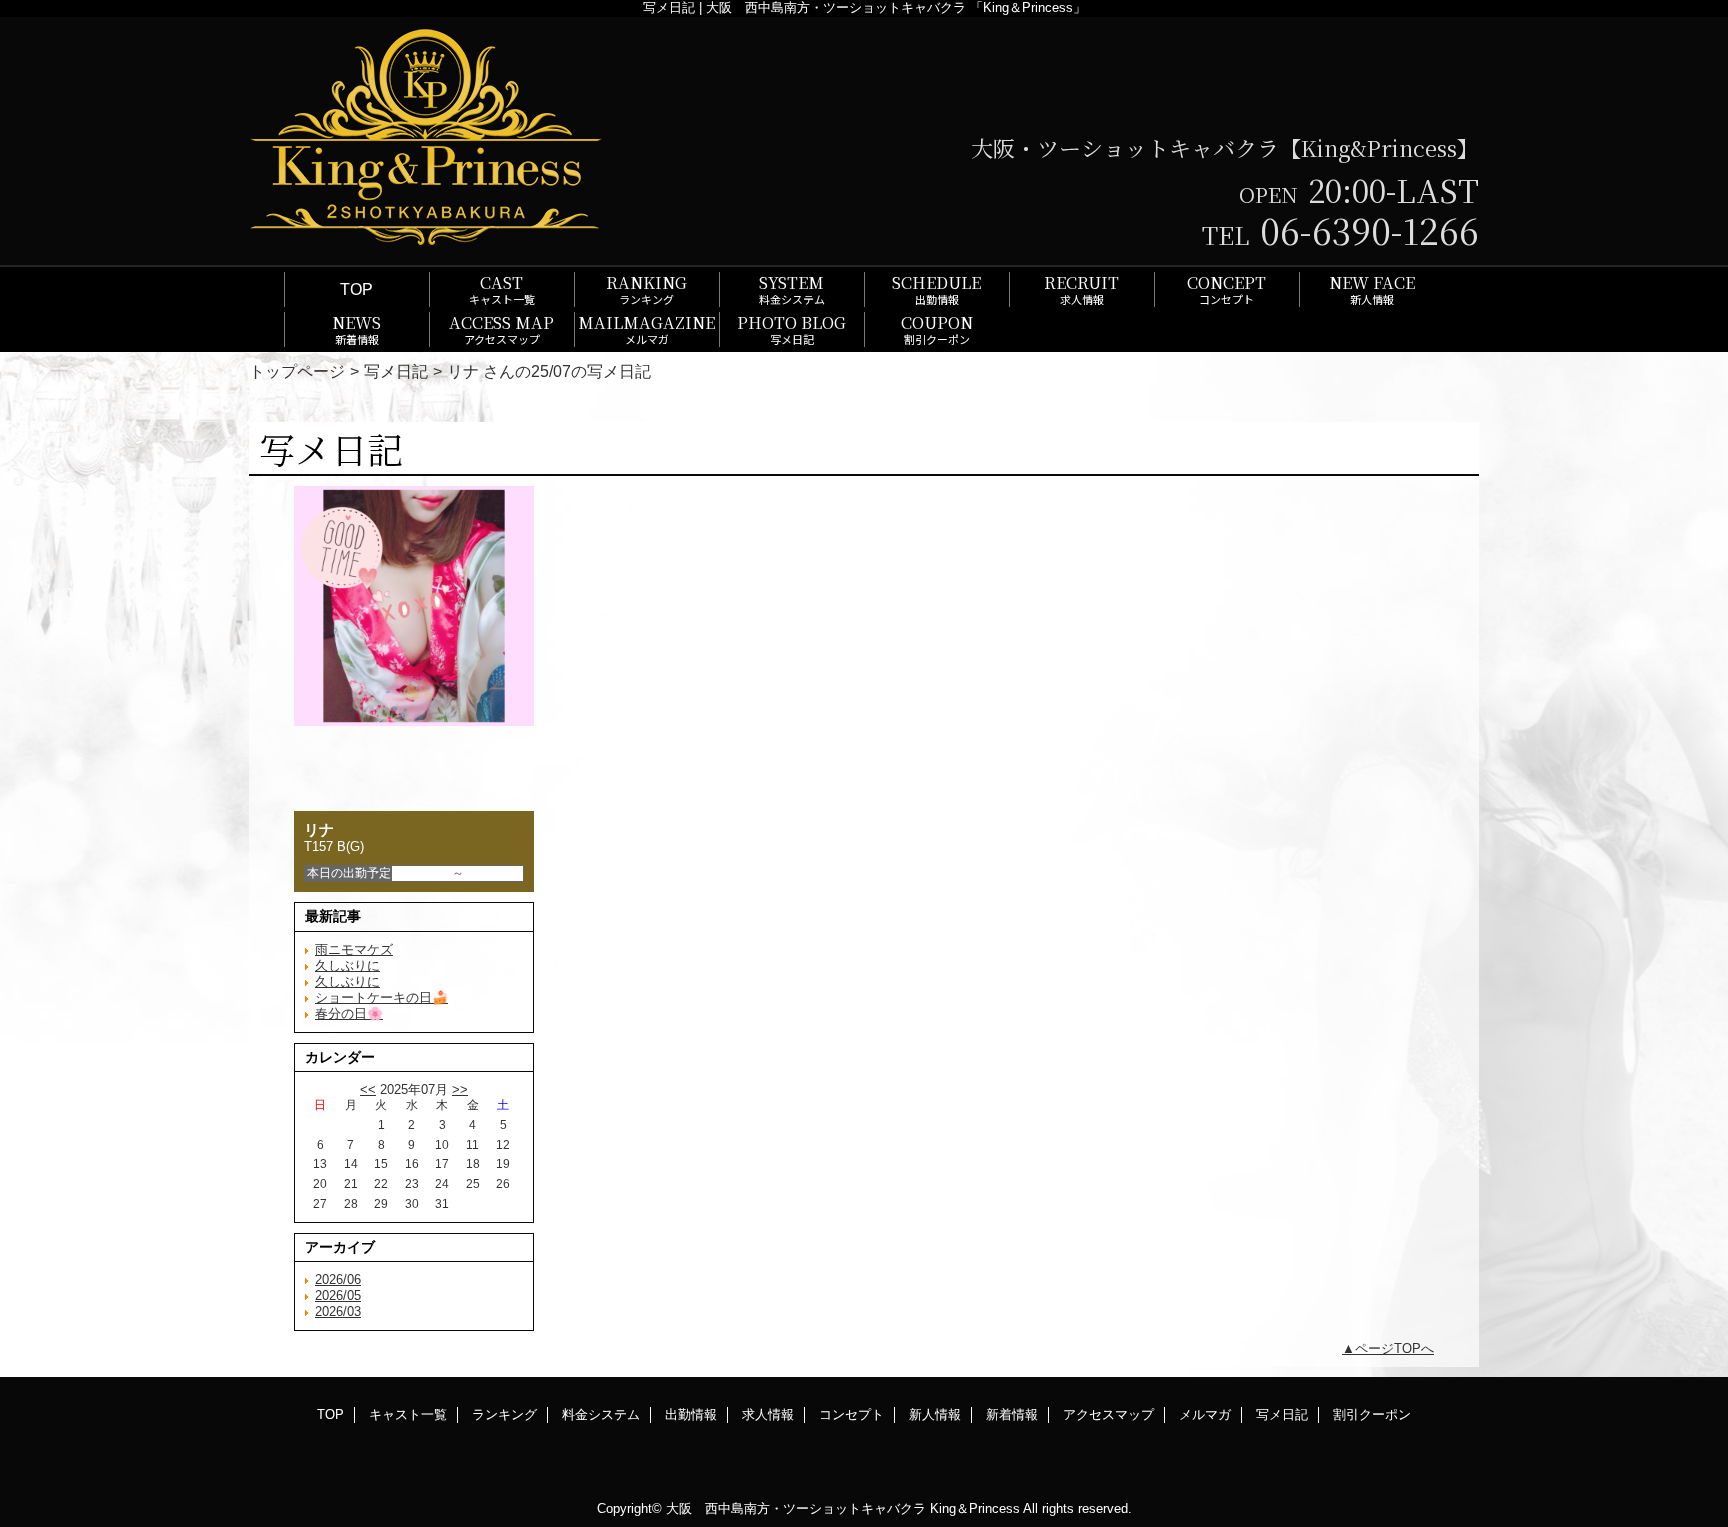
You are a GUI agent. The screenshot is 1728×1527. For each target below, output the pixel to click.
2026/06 (338, 1279)
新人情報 (935, 1414)
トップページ (297, 371)
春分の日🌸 (349, 1013)
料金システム (601, 1414)
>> (460, 1089)
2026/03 (338, 1311)
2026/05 (338, 1295)
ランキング (504, 1414)
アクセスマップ (1108, 1414)
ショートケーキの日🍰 (381, 997)
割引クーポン (1372, 1414)
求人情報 (768, 1414)
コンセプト (851, 1414)
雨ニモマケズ (354, 949)
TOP (356, 289)
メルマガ (1205, 1414)
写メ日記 (396, 371)
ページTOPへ (1394, 1348)
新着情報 (1012, 1414)
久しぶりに (347, 965)
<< (368, 1089)
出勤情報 (691, 1414)
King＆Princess (975, 1508)
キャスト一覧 (408, 1414)
